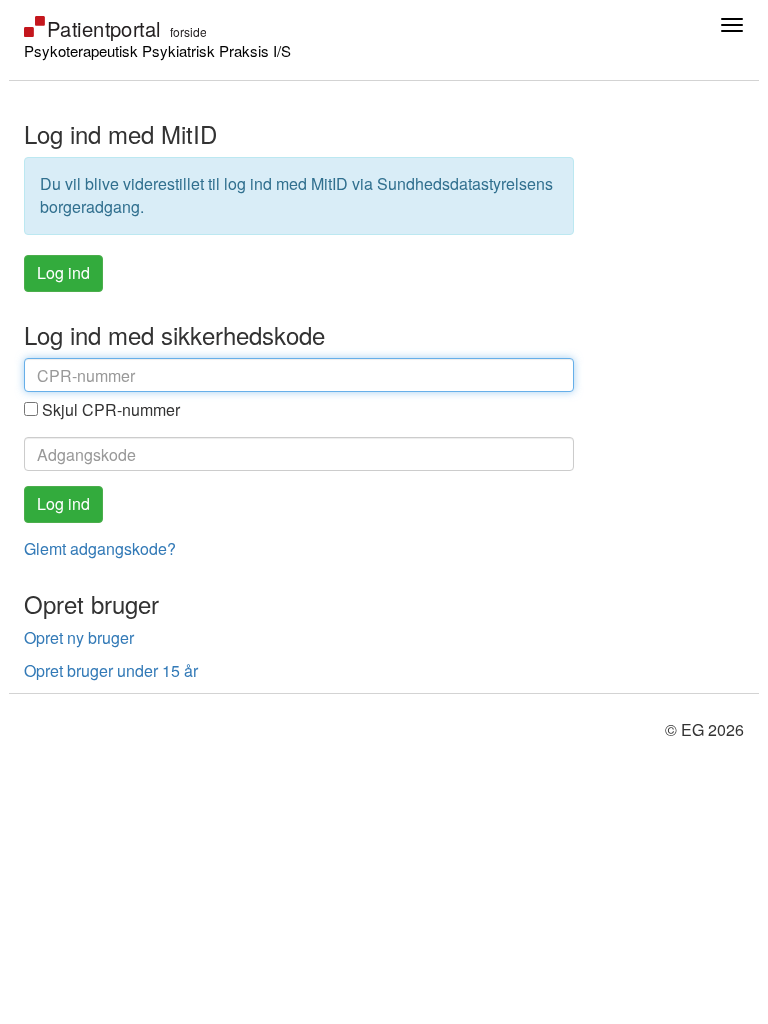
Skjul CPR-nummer (111, 409)
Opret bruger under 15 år (111, 670)
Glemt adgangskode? (100, 548)
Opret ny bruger (79, 637)
